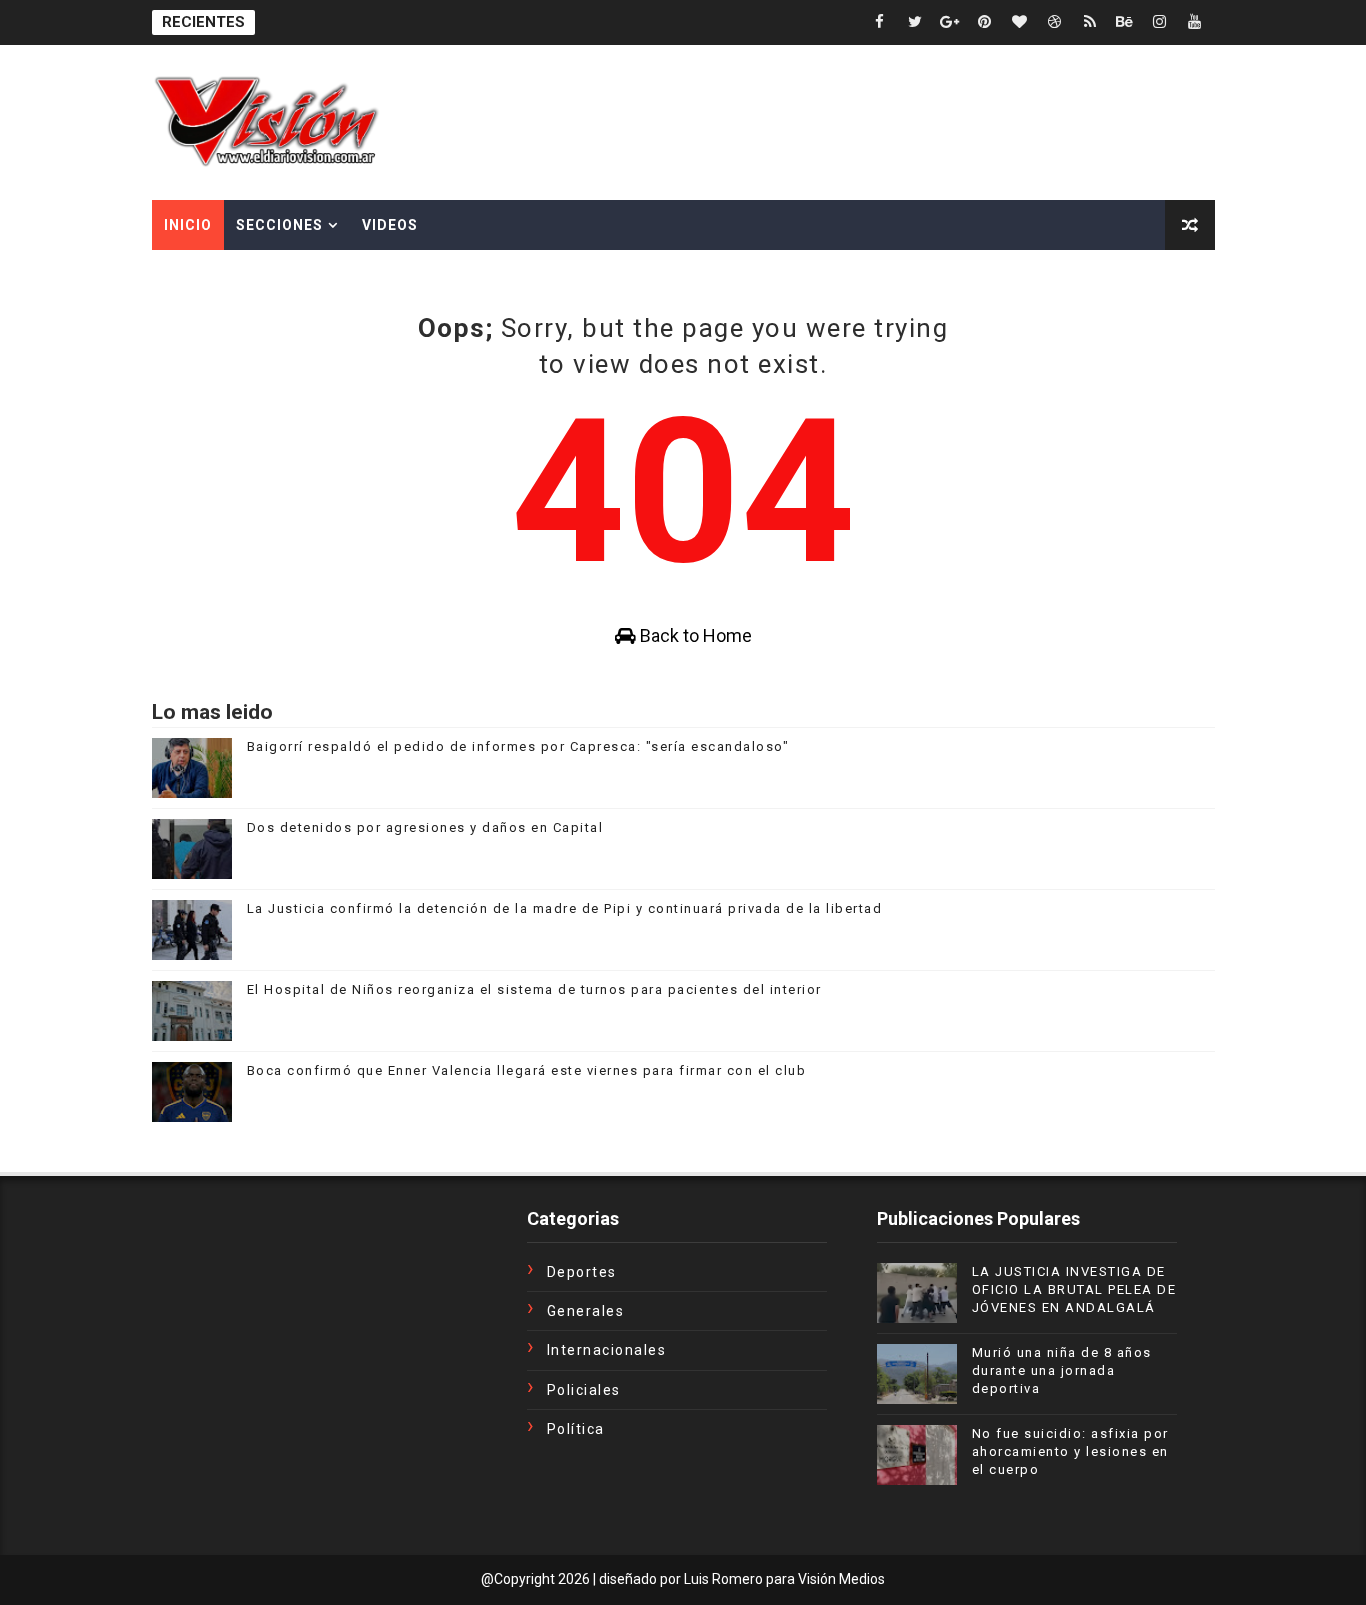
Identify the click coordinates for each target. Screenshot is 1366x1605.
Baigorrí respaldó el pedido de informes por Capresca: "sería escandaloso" (518, 746)
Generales (586, 1311)
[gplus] (950, 22)
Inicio (188, 225)
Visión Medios (841, 1579)
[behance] (1125, 22)
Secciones (279, 225)
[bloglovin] (1020, 22)
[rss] (1090, 22)
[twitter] (915, 22)
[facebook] (880, 22)
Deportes (582, 1272)
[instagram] (1160, 22)
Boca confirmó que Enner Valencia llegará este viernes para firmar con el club (527, 1070)
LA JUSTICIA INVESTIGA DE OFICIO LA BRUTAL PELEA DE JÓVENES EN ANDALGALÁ (1074, 1289)
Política (576, 1429)
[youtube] (1195, 22)
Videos (390, 225)
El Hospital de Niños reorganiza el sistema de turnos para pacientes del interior (534, 989)
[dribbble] (1055, 22)
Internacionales (607, 1350)
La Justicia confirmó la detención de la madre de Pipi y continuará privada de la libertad (565, 908)
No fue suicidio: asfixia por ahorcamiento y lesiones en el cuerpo (1070, 1451)
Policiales (584, 1390)
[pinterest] (985, 22)
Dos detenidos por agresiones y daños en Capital (425, 827)
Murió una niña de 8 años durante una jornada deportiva (1062, 1370)
